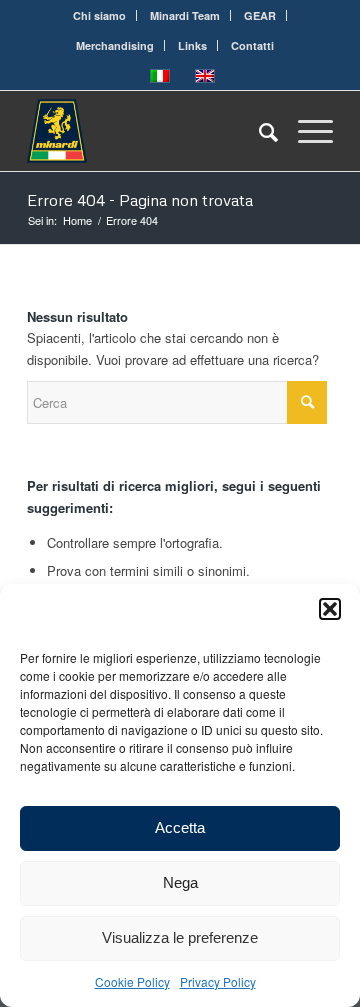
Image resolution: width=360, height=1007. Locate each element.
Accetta (180, 827)
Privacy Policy (218, 981)
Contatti (252, 45)
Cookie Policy (132, 981)
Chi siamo (99, 15)
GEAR (260, 15)
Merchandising (115, 45)
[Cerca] (258, 131)
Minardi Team (185, 15)
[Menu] (305, 131)
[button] (330, 609)
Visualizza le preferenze (180, 937)
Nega (180, 882)
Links (192, 45)
